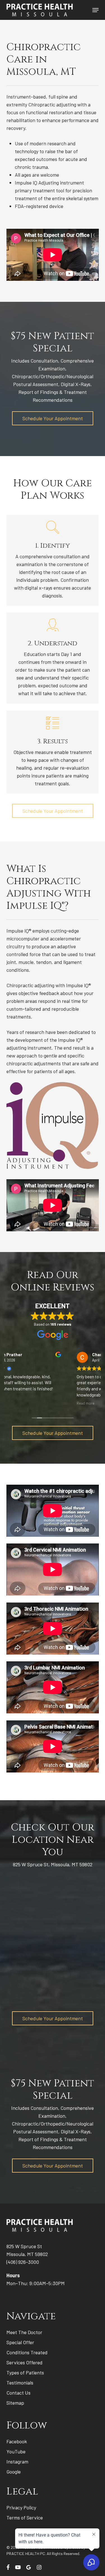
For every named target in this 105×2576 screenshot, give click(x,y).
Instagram (17, 2461)
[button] (95, 10)
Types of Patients (25, 2372)
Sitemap (15, 2403)
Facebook (17, 2441)
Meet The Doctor (24, 2332)
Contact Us (18, 2393)
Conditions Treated (27, 2352)
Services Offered (25, 2362)
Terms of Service (25, 2517)
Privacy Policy (21, 2507)
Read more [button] (21, 1403)
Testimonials (20, 2383)
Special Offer (20, 2342)
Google (14, 2472)
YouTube (16, 2451)
